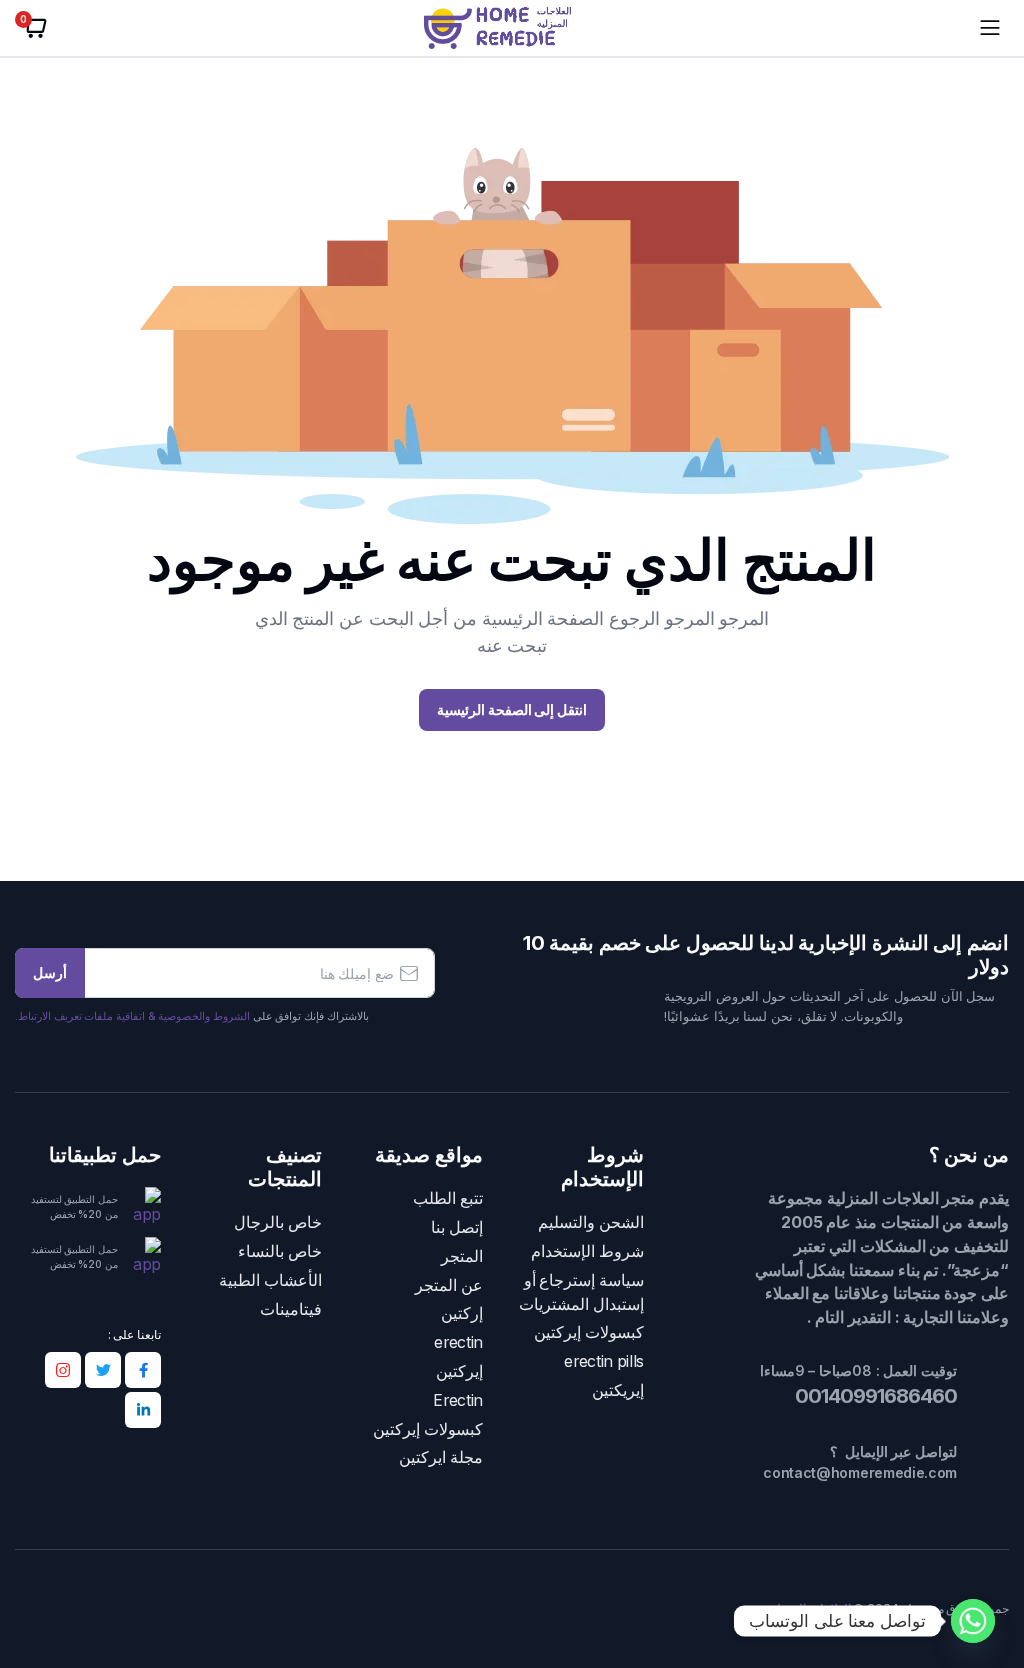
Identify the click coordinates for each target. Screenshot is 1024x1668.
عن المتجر (449, 1285)
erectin (458, 1342)
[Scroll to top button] (992, 1578)
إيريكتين (618, 1390)
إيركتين (459, 1371)
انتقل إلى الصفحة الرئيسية (512, 709)
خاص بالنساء (280, 1251)
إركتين (462, 1313)
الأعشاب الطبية (270, 1280)
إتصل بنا (457, 1227)
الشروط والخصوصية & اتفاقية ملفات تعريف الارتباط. (132, 1016)
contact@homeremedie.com (860, 1472)
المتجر (462, 1256)
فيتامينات (291, 1309)
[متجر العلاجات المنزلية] (511, 28)
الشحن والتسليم (591, 1222)
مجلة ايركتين (441, 1457)
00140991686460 (874, 1396)
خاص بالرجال (278, 1222)
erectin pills (604, 1361)
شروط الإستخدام (587, 1251)
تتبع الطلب (448, 1198)
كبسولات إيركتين (589, 1332)
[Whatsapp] (973, 1621)
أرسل (50, 972)
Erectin (458, 1400)
